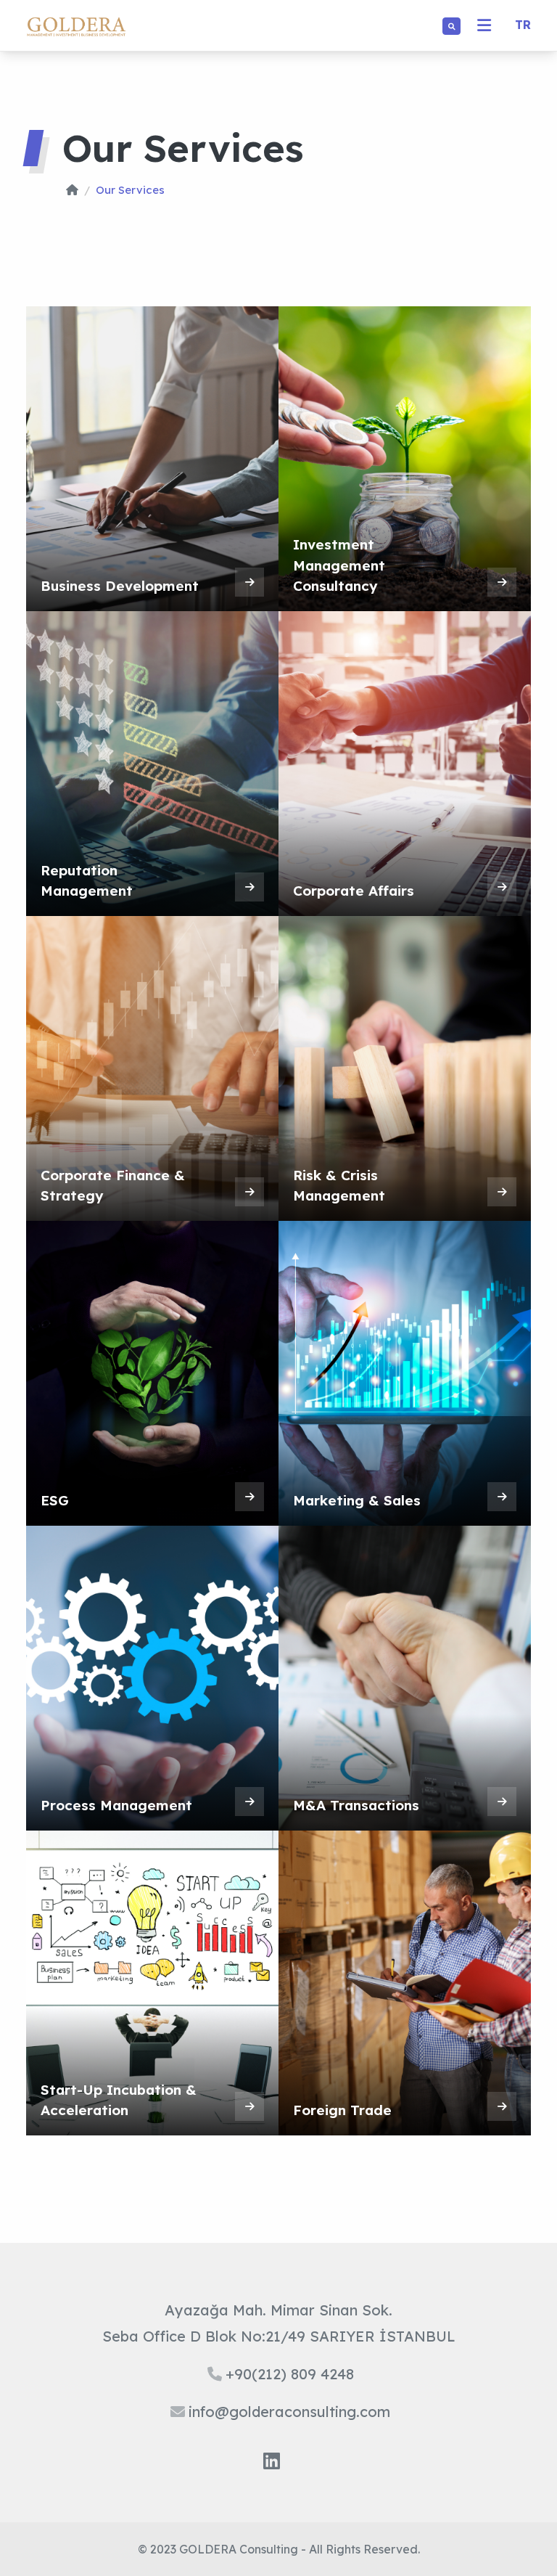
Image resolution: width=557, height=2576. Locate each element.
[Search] (451, 26)
